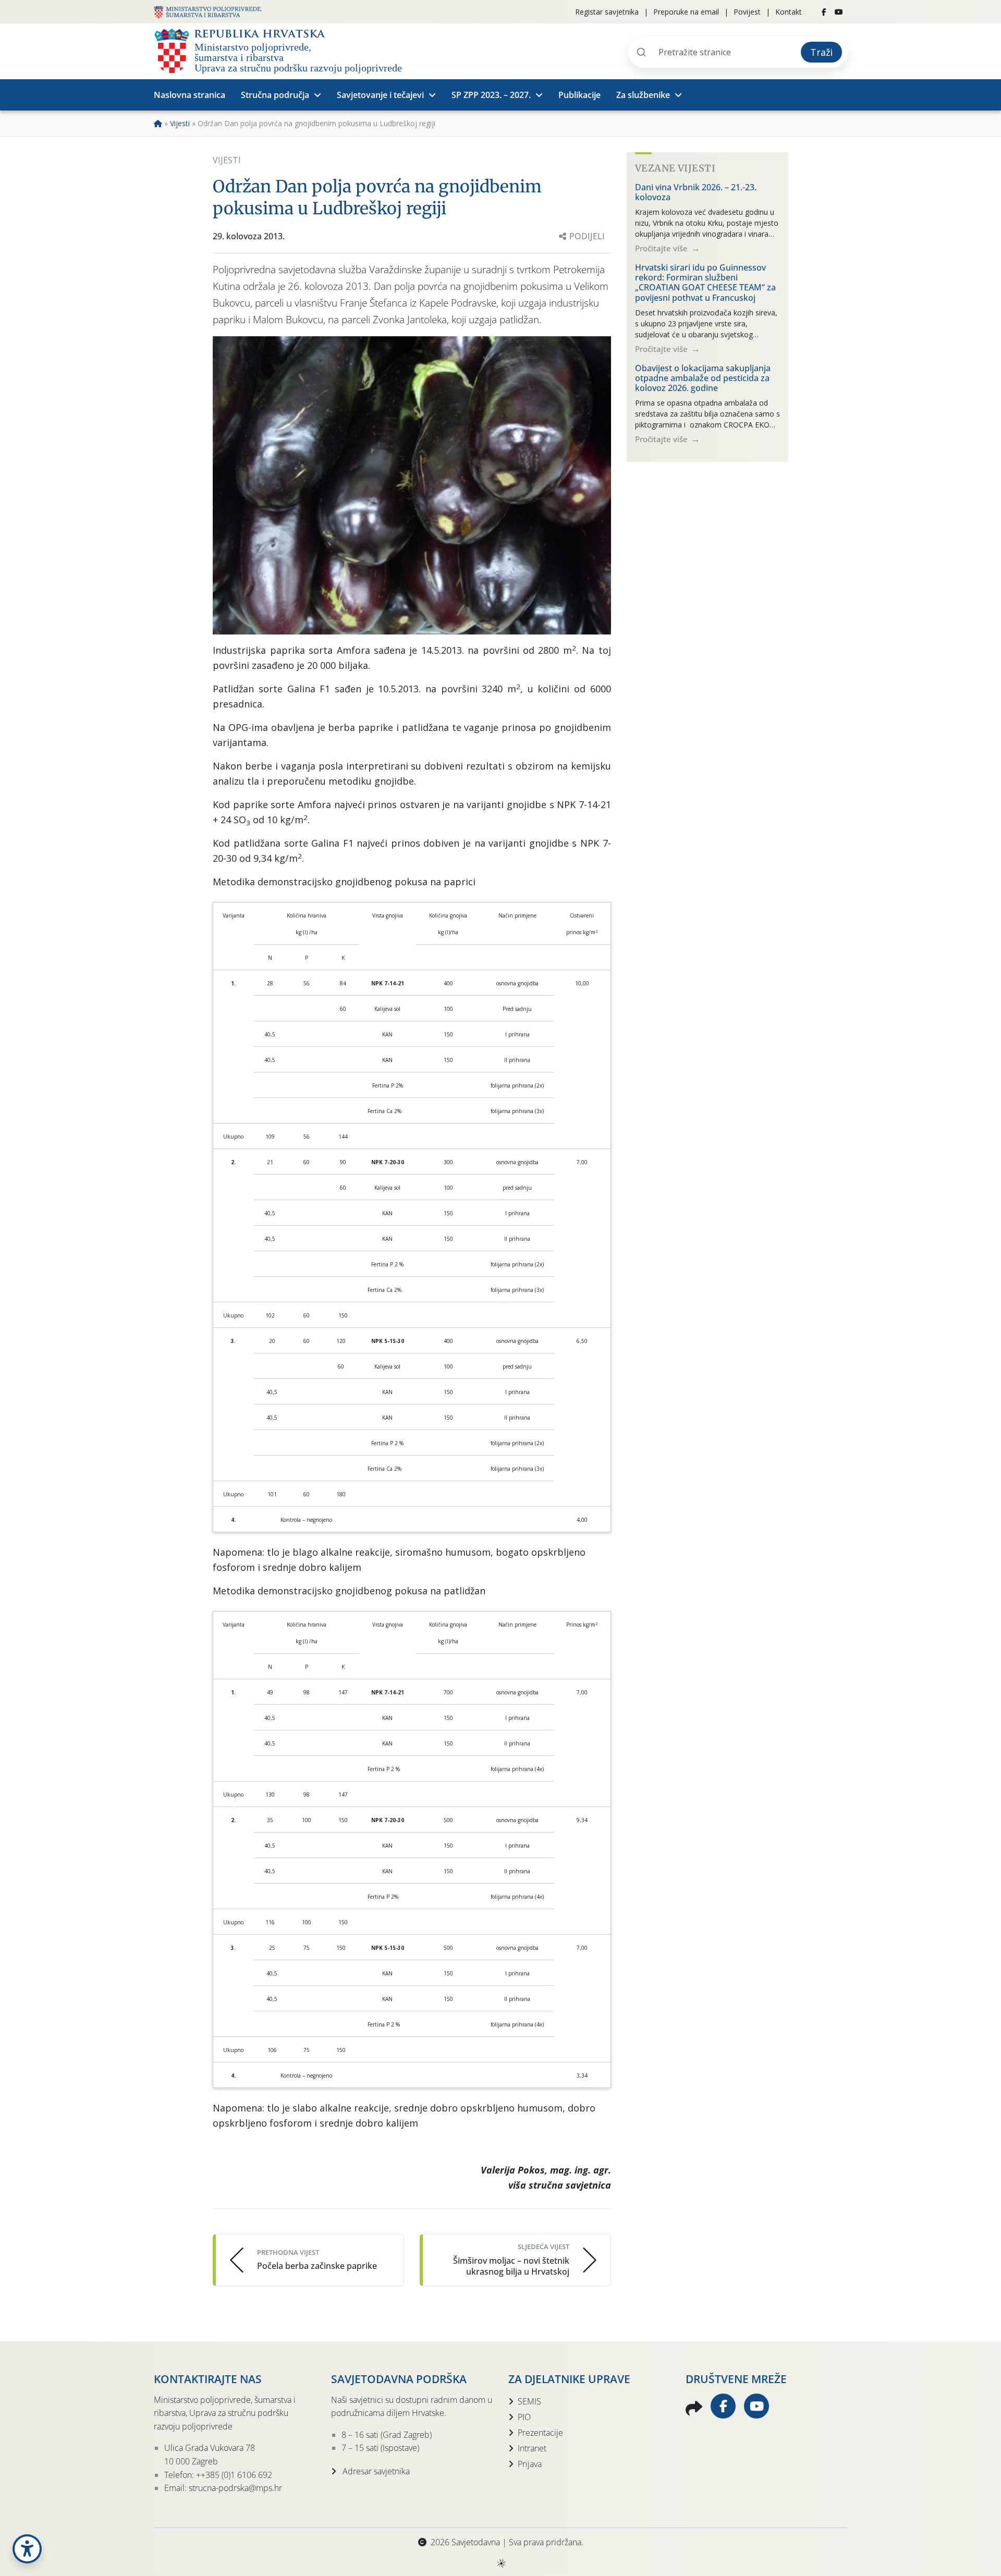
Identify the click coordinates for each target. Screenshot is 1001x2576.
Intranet (532, 2448)
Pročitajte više (662, 248)
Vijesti (180, 123)
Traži (821, 52)
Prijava (530, 2464)
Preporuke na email (686, 12)
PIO (524, 2417)
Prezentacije (540, 2433)
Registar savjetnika (607, 12)
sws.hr (501, 2563)
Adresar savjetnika (375, 2471)
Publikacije (579, 95)
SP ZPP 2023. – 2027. (491, 95)
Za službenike (643, 95)
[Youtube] (839, 12)
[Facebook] (824, 12)
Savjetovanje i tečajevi (380, 95)
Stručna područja (275, 95)
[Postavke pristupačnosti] (27, 2549)
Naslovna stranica (190, 95)
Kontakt (789, 12)
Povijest (747, 12)
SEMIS (529, 2401)
